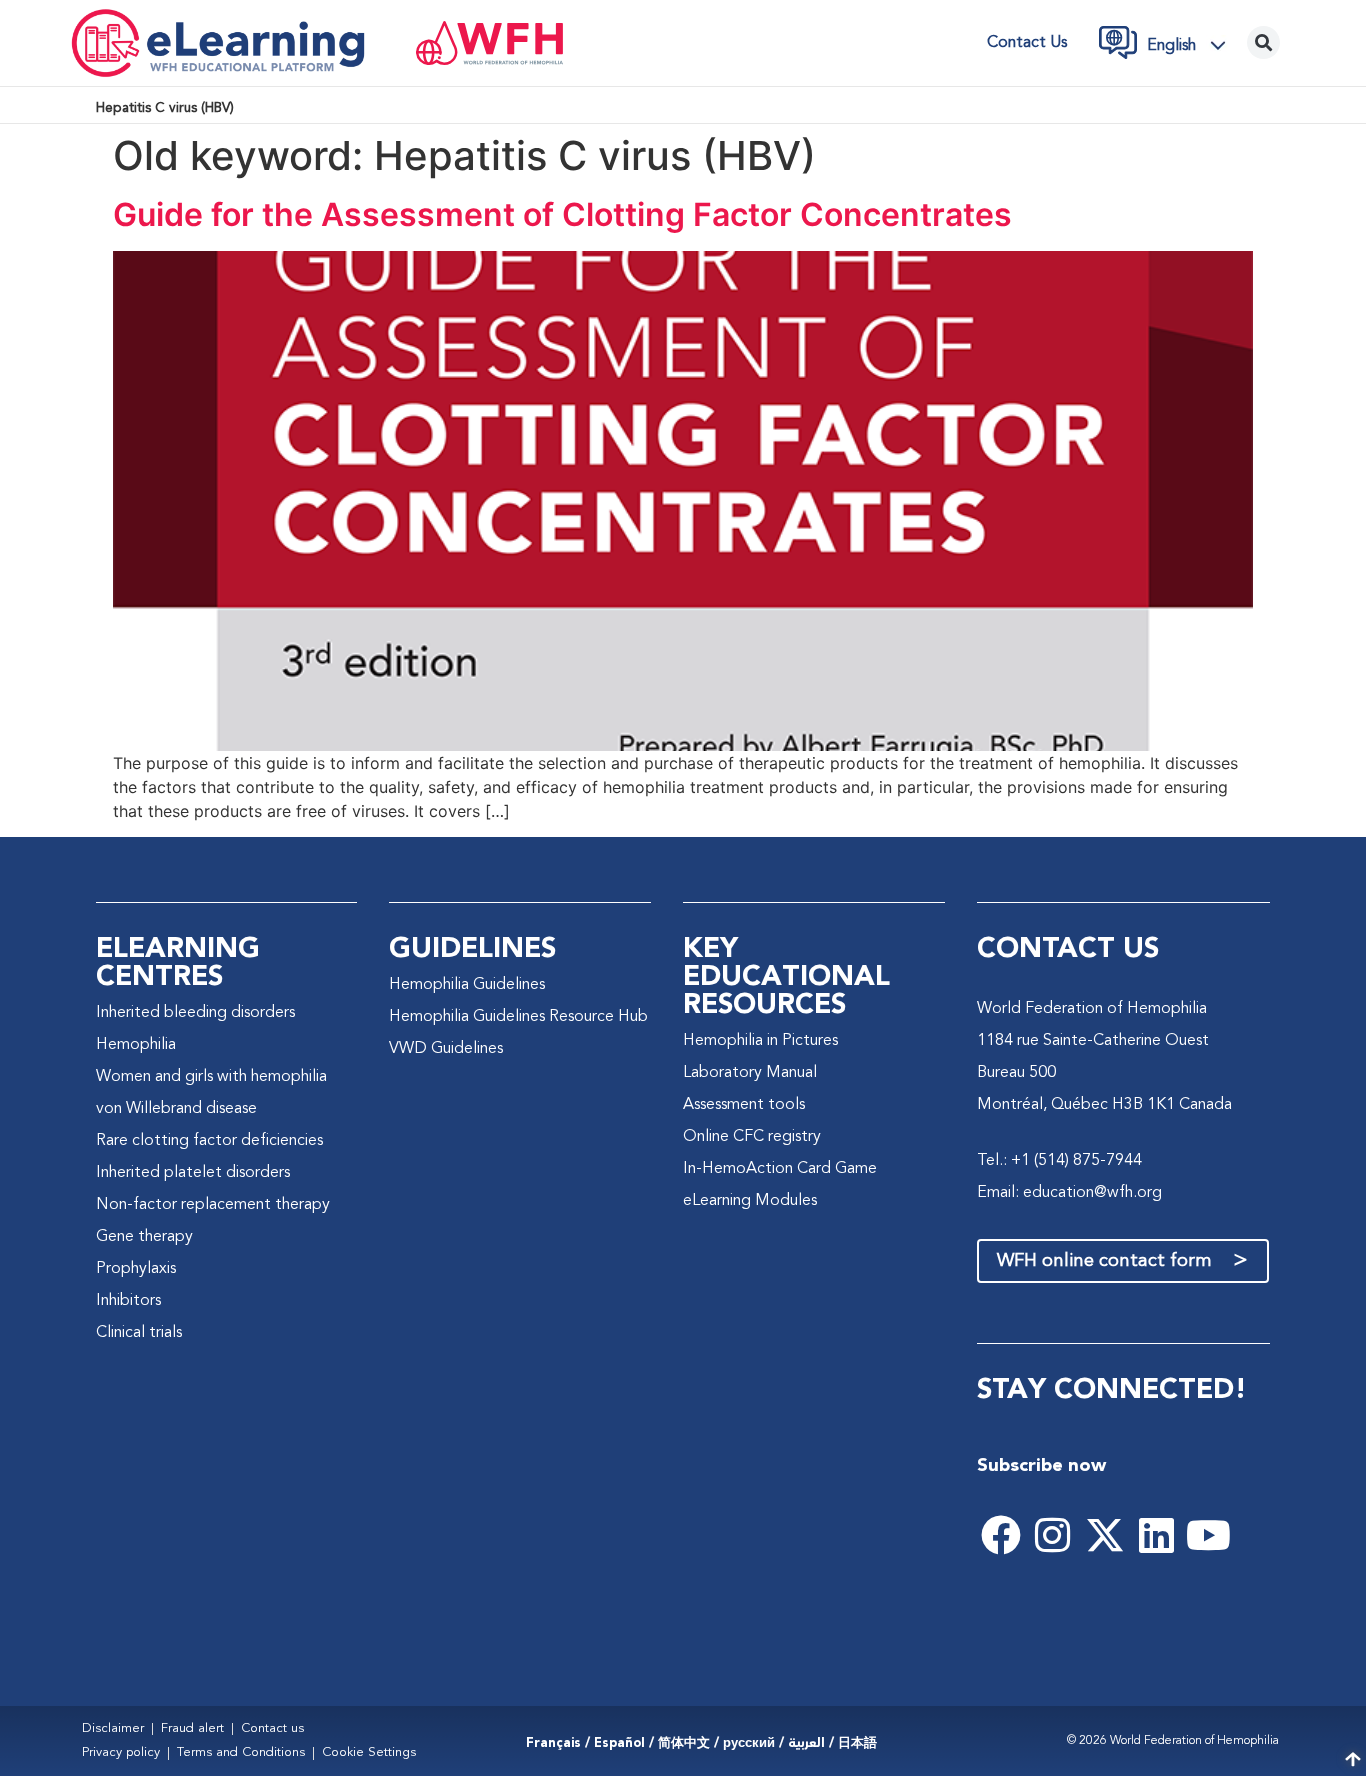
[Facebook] (1001, 1535)
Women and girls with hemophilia (211, 1077)
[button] (1192, 45)
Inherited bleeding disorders (195, 1013)
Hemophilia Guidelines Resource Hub (518, 1017)
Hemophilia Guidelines (467, 985)
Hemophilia (136, 1045)
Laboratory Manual (750, 1073)
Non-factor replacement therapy (213, 1205)
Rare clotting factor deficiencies (209, 1141)
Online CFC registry (752, 1137)
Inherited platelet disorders (193, 1173)
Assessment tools (744, 1105)
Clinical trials (139, 1333)
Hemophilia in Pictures (760, 1041)
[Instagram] (1053, 1535)
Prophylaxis (136, 1269)
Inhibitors (128, 1301)
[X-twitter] (1105, 1535)
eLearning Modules (750, 1201)
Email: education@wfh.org (1069, 1193)
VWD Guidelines (446, 1049)
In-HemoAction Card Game (780, 1169)
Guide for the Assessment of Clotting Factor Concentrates (562, 214)
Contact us (1027, 43)
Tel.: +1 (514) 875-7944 (1059, 1161)
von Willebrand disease (176, 1109)
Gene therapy (144, 1237)
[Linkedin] (1157, 1535)
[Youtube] (1209, 1535)
